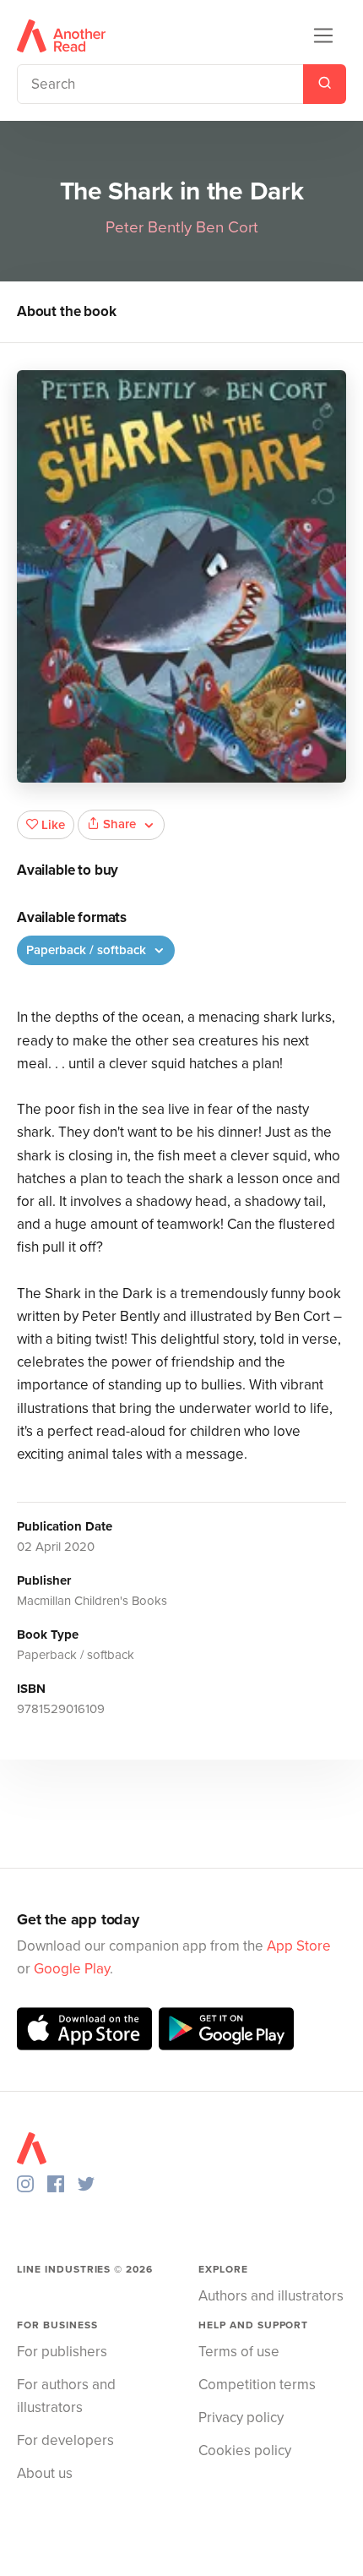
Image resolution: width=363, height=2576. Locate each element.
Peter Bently (149, 227)
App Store (299, 1946)
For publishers (62, 2352)
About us (45, 2473)
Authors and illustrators (271, 2296)
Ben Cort (227, 227)
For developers (65, 2440)
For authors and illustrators (66, 2396)
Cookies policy (245, 2450)
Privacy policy (241, 2418)
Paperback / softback (88, 950)
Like (53, 825)
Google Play (72, 1969)
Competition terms (257, 2385)
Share (119, 824)
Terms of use (239, 2352)
